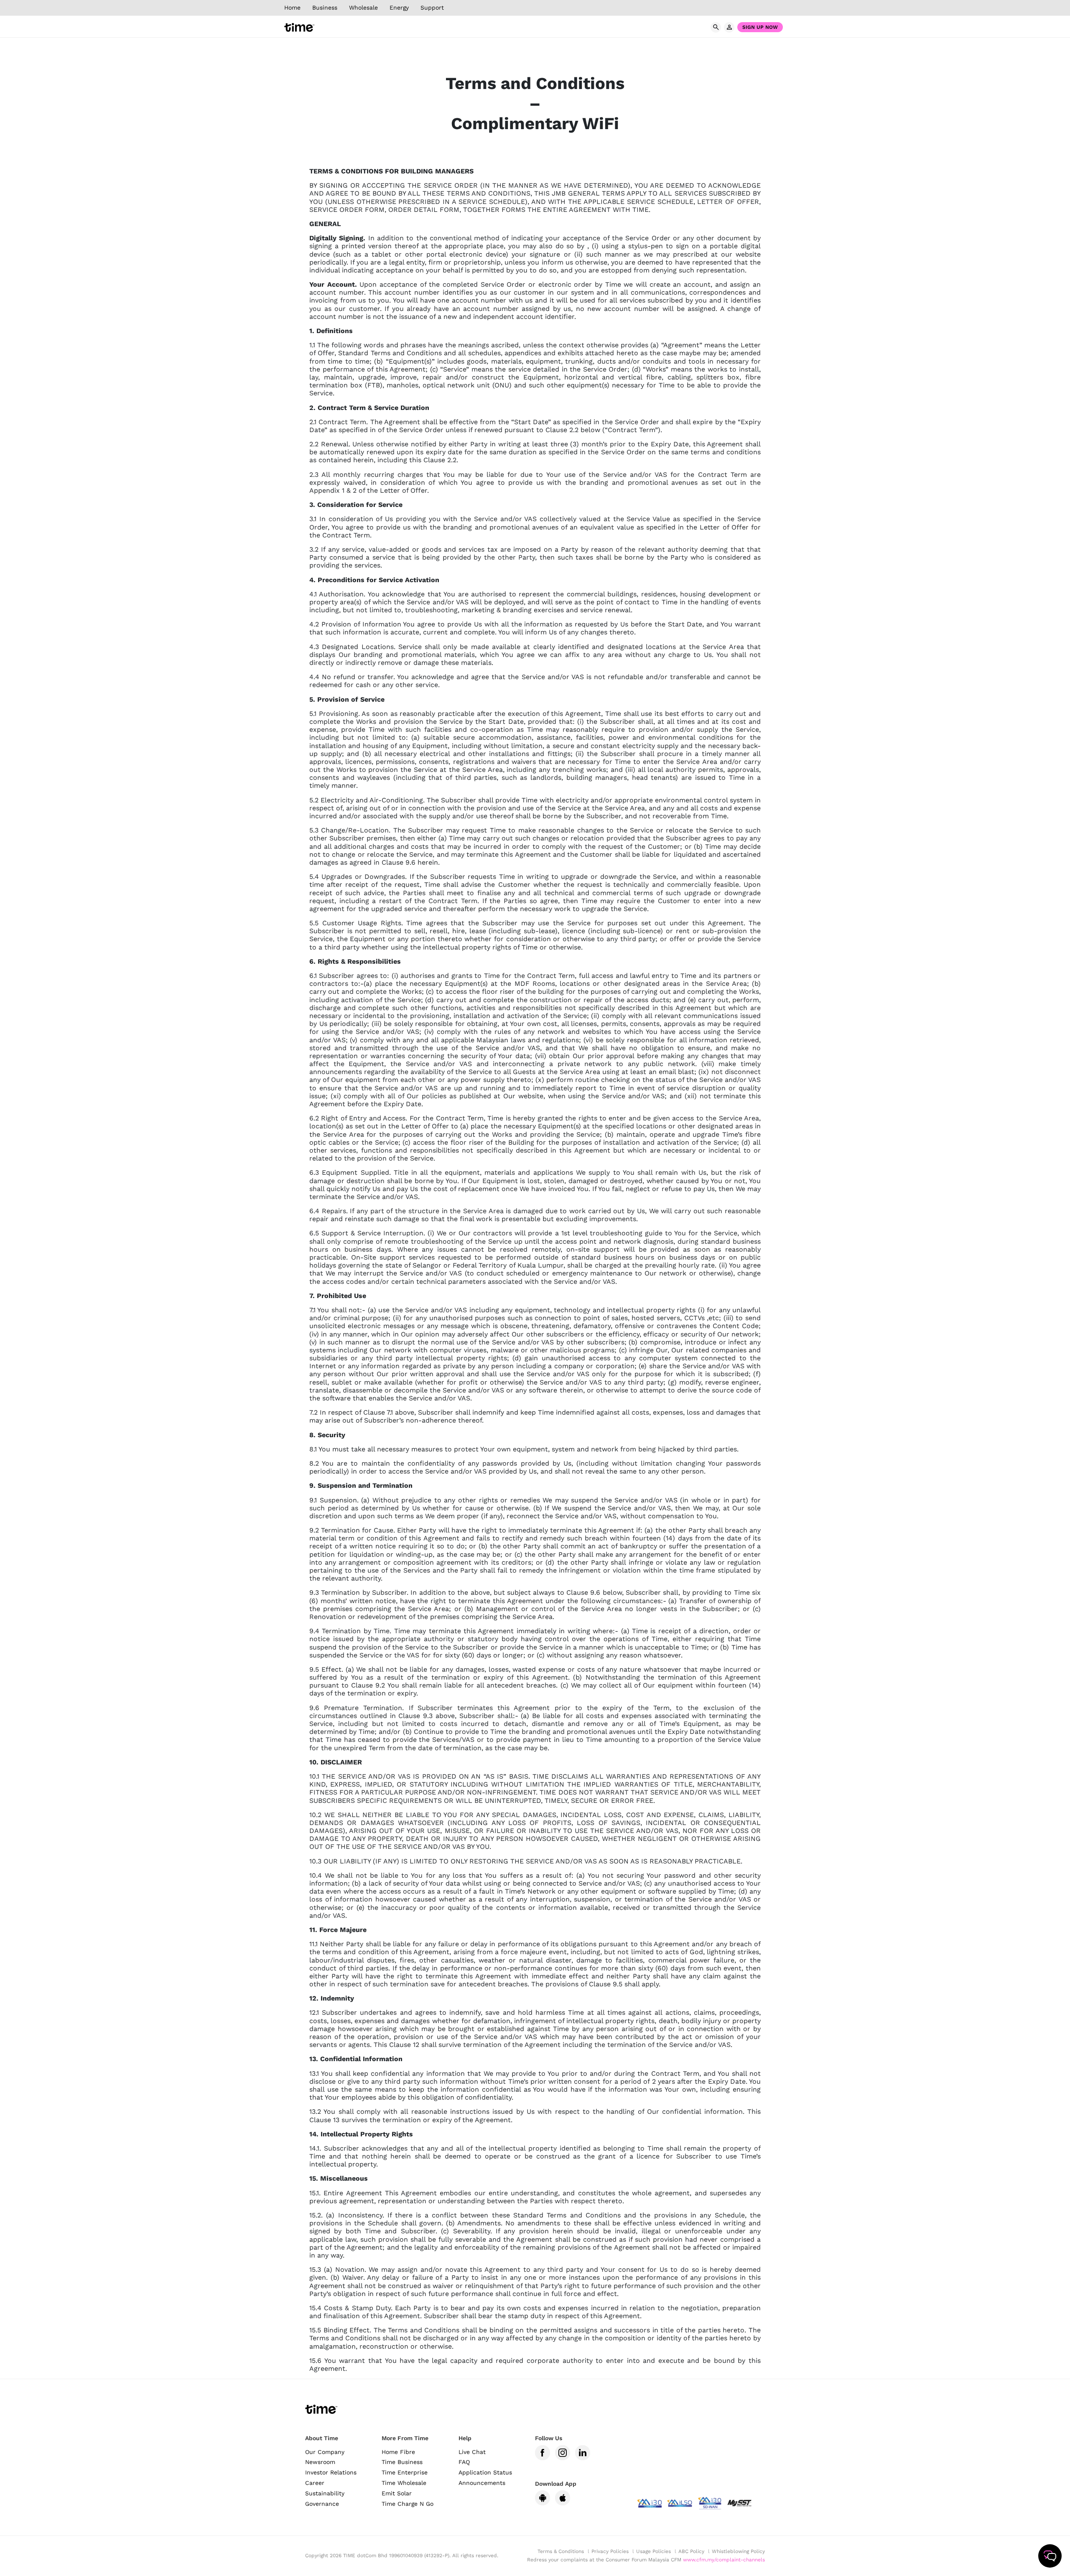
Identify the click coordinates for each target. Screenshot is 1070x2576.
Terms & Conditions (561, 2551)
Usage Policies (653, 2551)
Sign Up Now (760, 27)
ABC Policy (691, 2551)
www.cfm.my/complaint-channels (724, 2560)
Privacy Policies (610, 2551)
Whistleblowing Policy (738, 2551)
